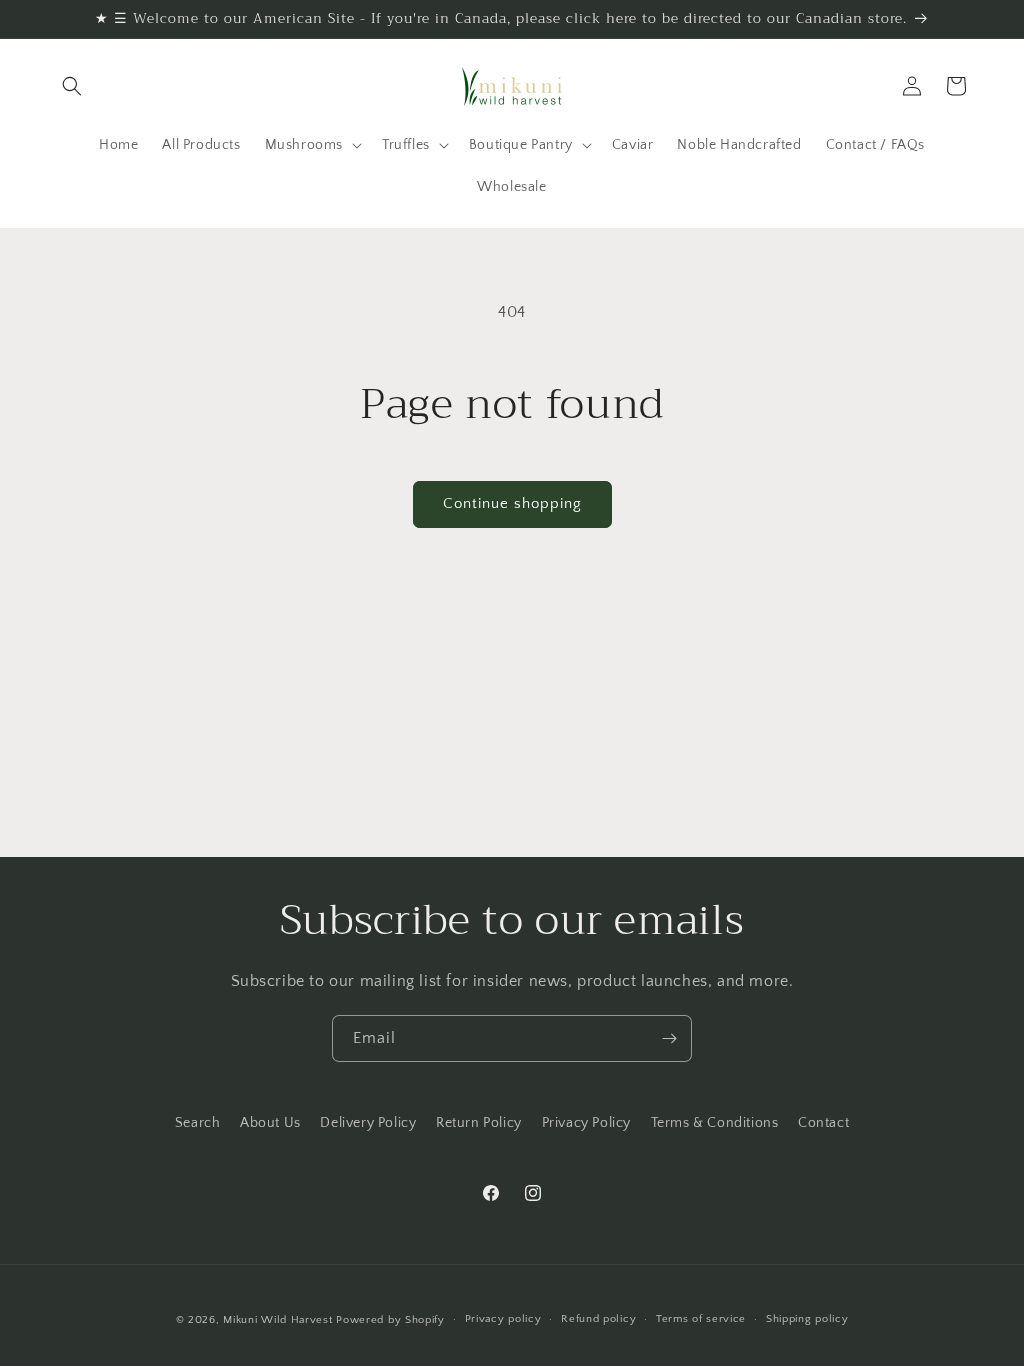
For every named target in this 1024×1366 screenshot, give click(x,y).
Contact (823, 1123)
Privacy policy (503, 1319)
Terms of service (701, 1319)
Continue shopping (512, 503)
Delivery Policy (368, 1123)
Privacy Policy (586, 1123)
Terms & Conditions (715, 1123)
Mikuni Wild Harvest (277, 1320)
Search (198, 1123)
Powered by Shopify (390, 1320)
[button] (72, 86)
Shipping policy (807, 1319)
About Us (270, 1123)
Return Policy (479, 1123)
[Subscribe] (669, 1038)
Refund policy (598, 1319)
